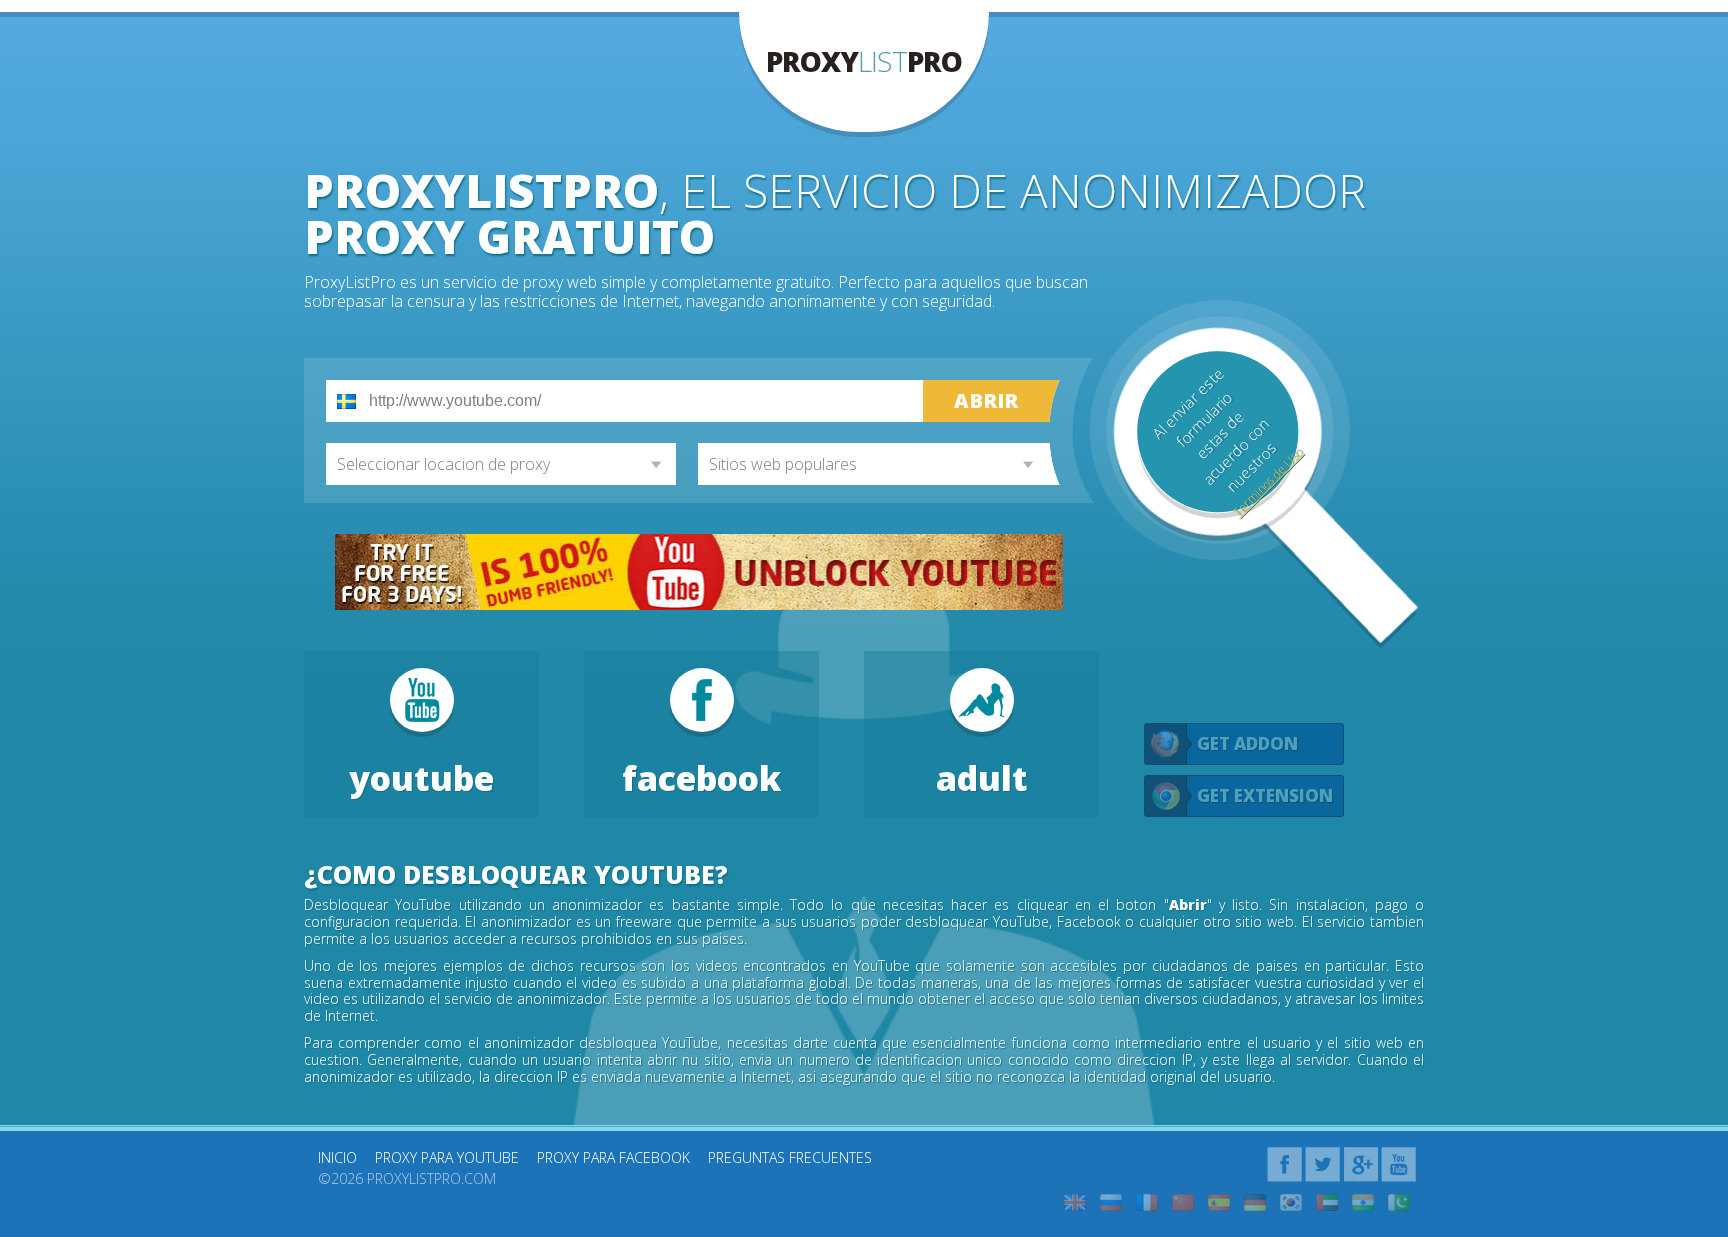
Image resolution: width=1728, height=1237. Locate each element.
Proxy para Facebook (613, 1157)
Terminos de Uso (1267, 482)
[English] (1075, 1202)
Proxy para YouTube (447, 1157)
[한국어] (1291, 1202)
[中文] (1183, 1202)
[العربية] (1327, 1202)
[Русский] (1111, 1202)
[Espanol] (1219, 1202)
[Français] (1147, 1202)
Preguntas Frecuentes (790, 1157)
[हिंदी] (1363, 1202)
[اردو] (1399, 1202)
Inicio (337, 1157)
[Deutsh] (1255, 1202)
